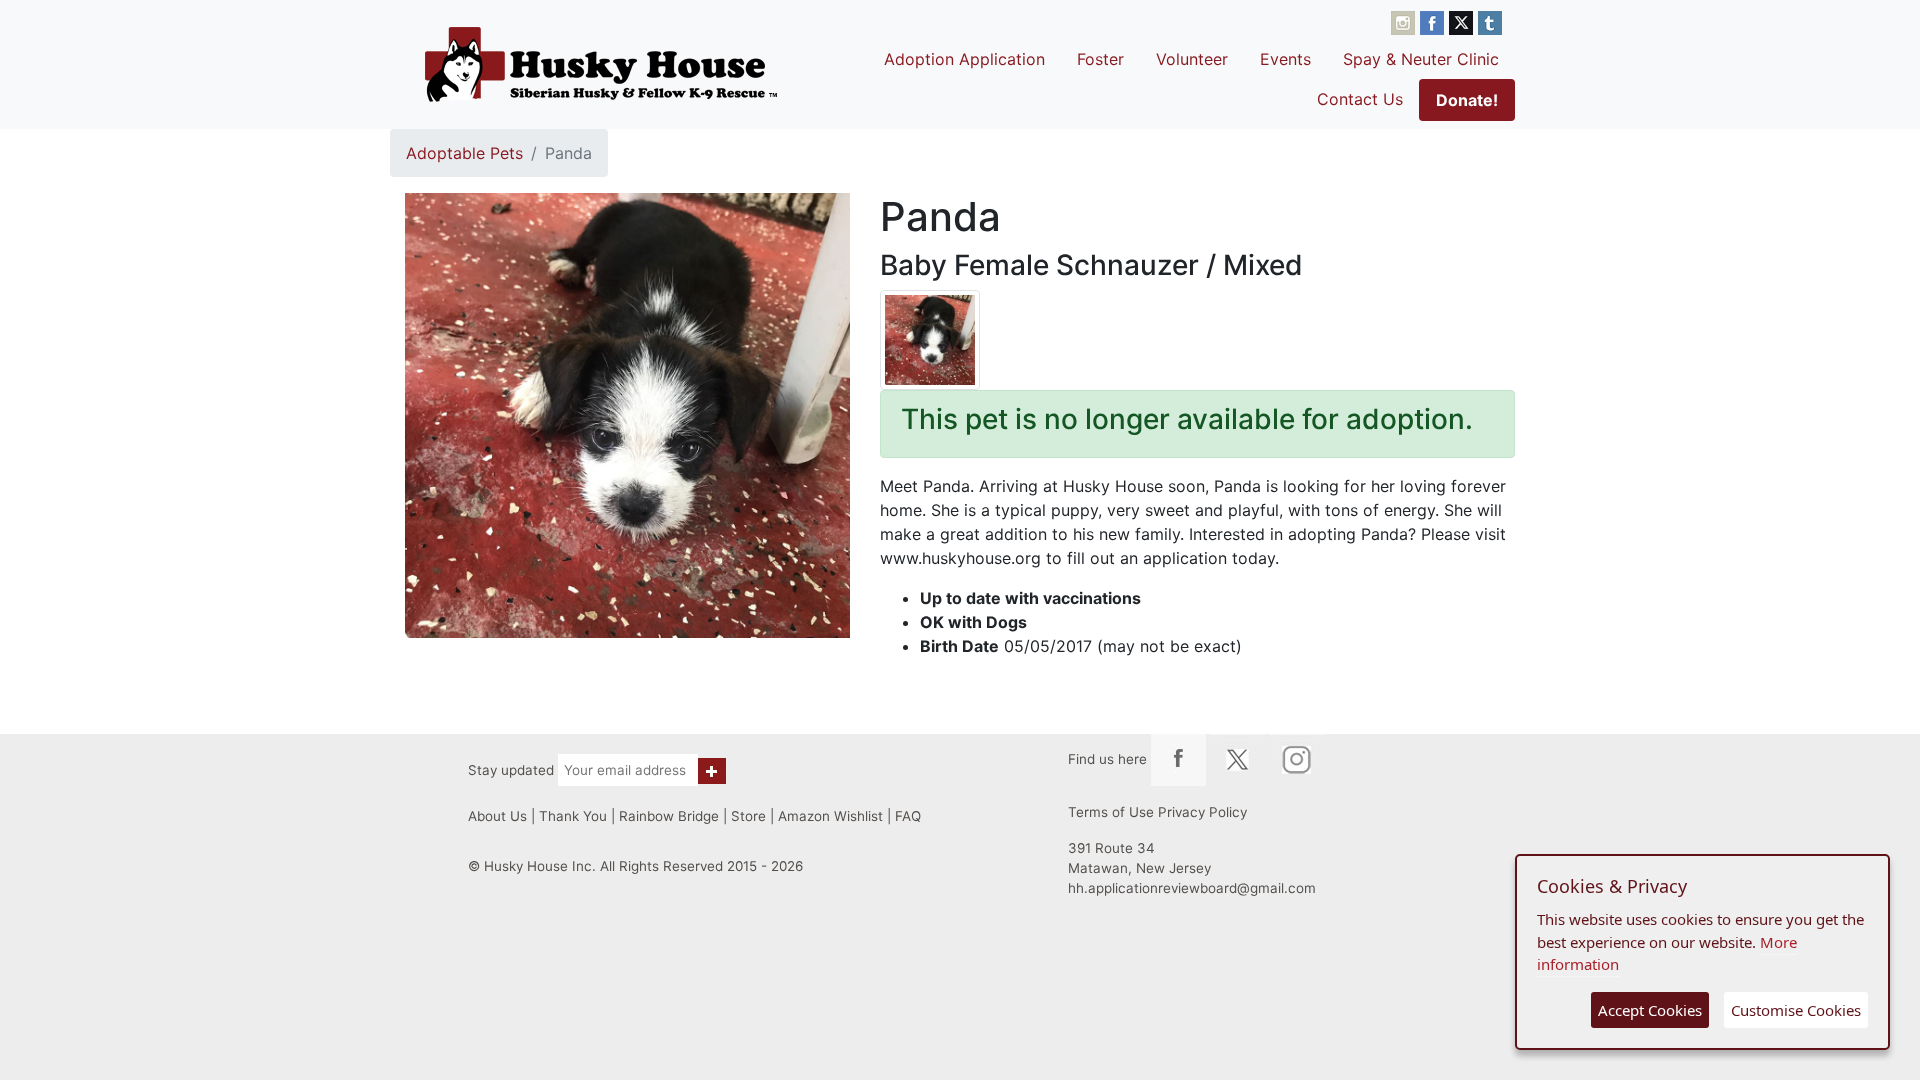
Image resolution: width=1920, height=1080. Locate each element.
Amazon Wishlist (830, 816)
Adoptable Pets (464, 153)
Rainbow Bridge (669, 816)
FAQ (908, 816)
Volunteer (1192, 59)
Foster (1100, 59)
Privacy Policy (1202, 812)
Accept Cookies (1650, 1010)
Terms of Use (1111, 812)
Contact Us (1360, 99)
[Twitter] (1463, 21)
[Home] (601, 64)
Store (748, 816)
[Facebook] (1434, 21)
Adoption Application (964, 59)
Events (1285, 59)
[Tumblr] (1490, 21)
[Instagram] (1405, 21)
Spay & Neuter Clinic (1421, 59)
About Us (497, 816)
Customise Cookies (1796, 1010)
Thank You (573, 816)
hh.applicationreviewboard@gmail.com (1192, 888)
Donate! (1467, 100)
